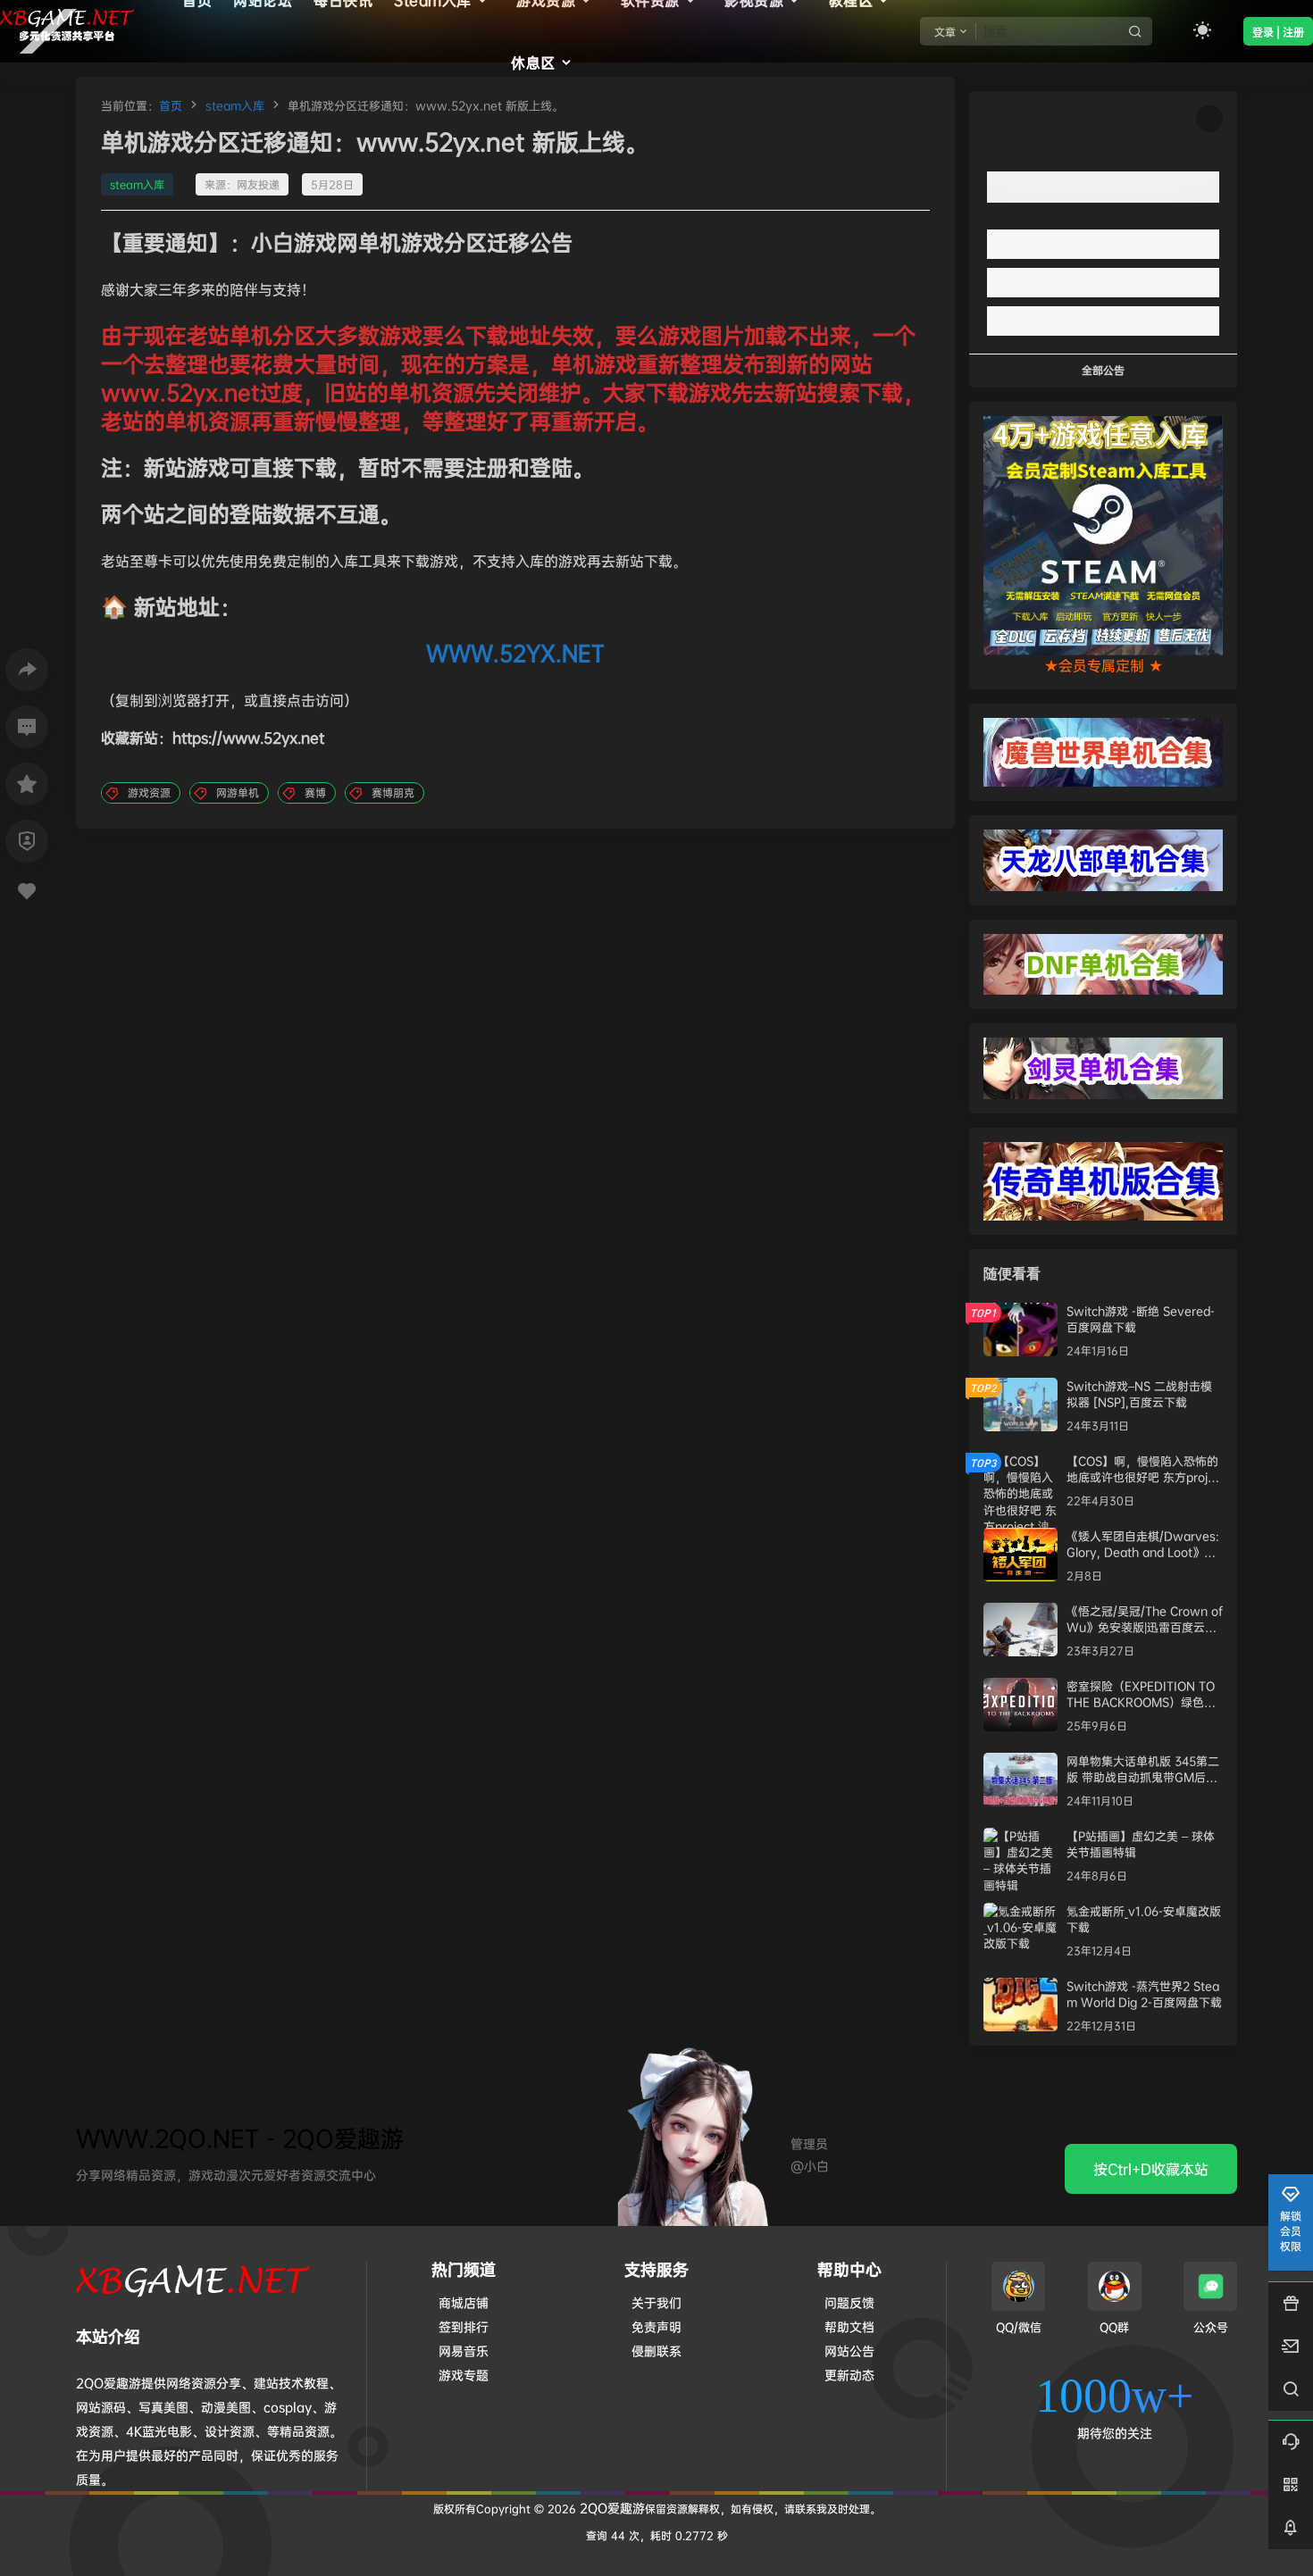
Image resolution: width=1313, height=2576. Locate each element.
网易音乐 (464, 2351)
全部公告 (1103, 370)
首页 (171, 105)
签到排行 (464, 2326)
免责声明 (656, 2326)
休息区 (533, 63)
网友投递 (258, 184)
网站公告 (849, 2351)
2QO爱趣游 (611, 2508)
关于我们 (656, 2302)
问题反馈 (849, 2302)
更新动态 (849, 2375)
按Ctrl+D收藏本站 (1151, 2169)
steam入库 (235, 105)
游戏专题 (464, 2375)
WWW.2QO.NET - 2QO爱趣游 (240, 2138)
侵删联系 (656, 2351)
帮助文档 (849, 2326)
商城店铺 (464, 2302)
